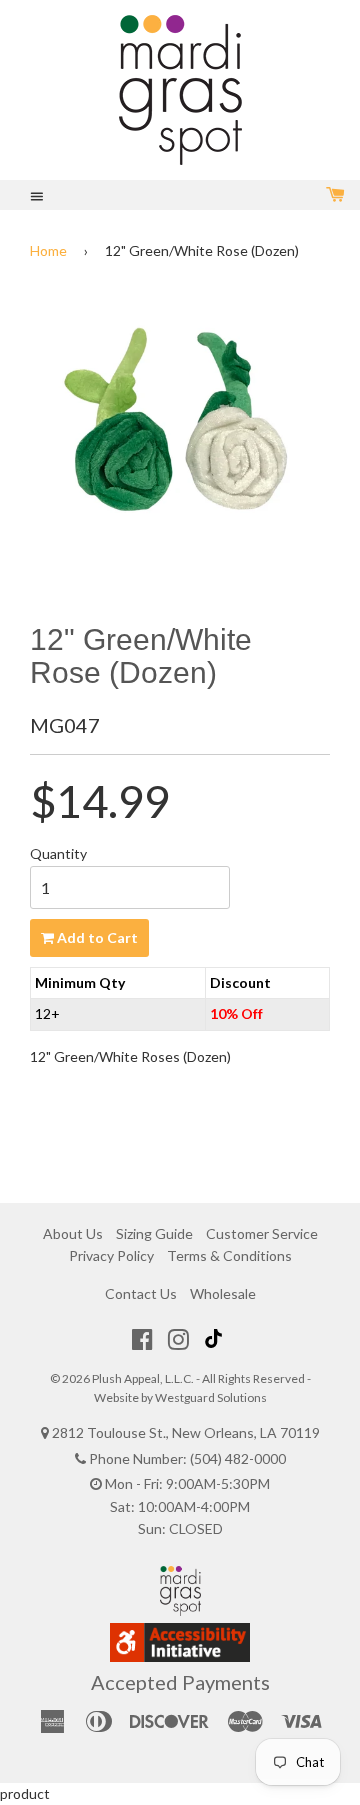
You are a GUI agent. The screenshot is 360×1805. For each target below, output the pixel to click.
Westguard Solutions (211, 1397)
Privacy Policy (111, 1255)
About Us (73, 1233)
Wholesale (223, 1293)
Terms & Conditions (229, 1255)
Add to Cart (96, 937)
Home (48, 250)
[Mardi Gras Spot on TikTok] (216, 1339)
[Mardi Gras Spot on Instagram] (178, 1339)
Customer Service (262, 1233)
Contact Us (141, 1293)
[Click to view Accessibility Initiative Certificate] (180, 1656)
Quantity (58, 853)
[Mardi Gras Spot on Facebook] (142, 1339)
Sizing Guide (154, 1233)
